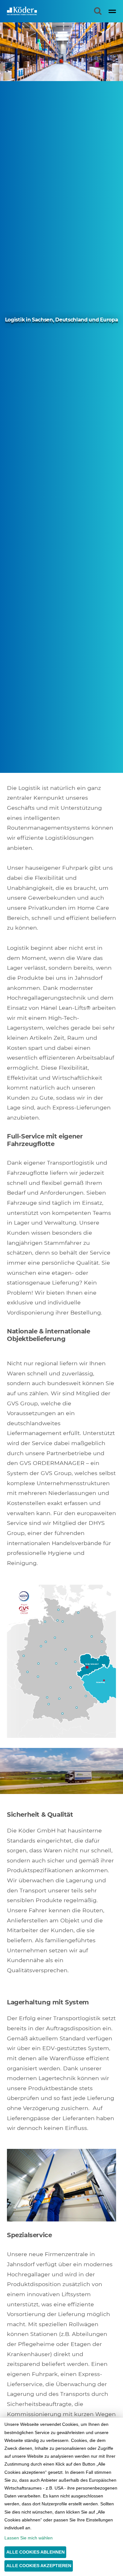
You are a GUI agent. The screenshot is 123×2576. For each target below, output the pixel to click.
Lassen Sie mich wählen (29, 2538)
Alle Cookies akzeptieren (39, 2566)
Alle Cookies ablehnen (35, 2552)
